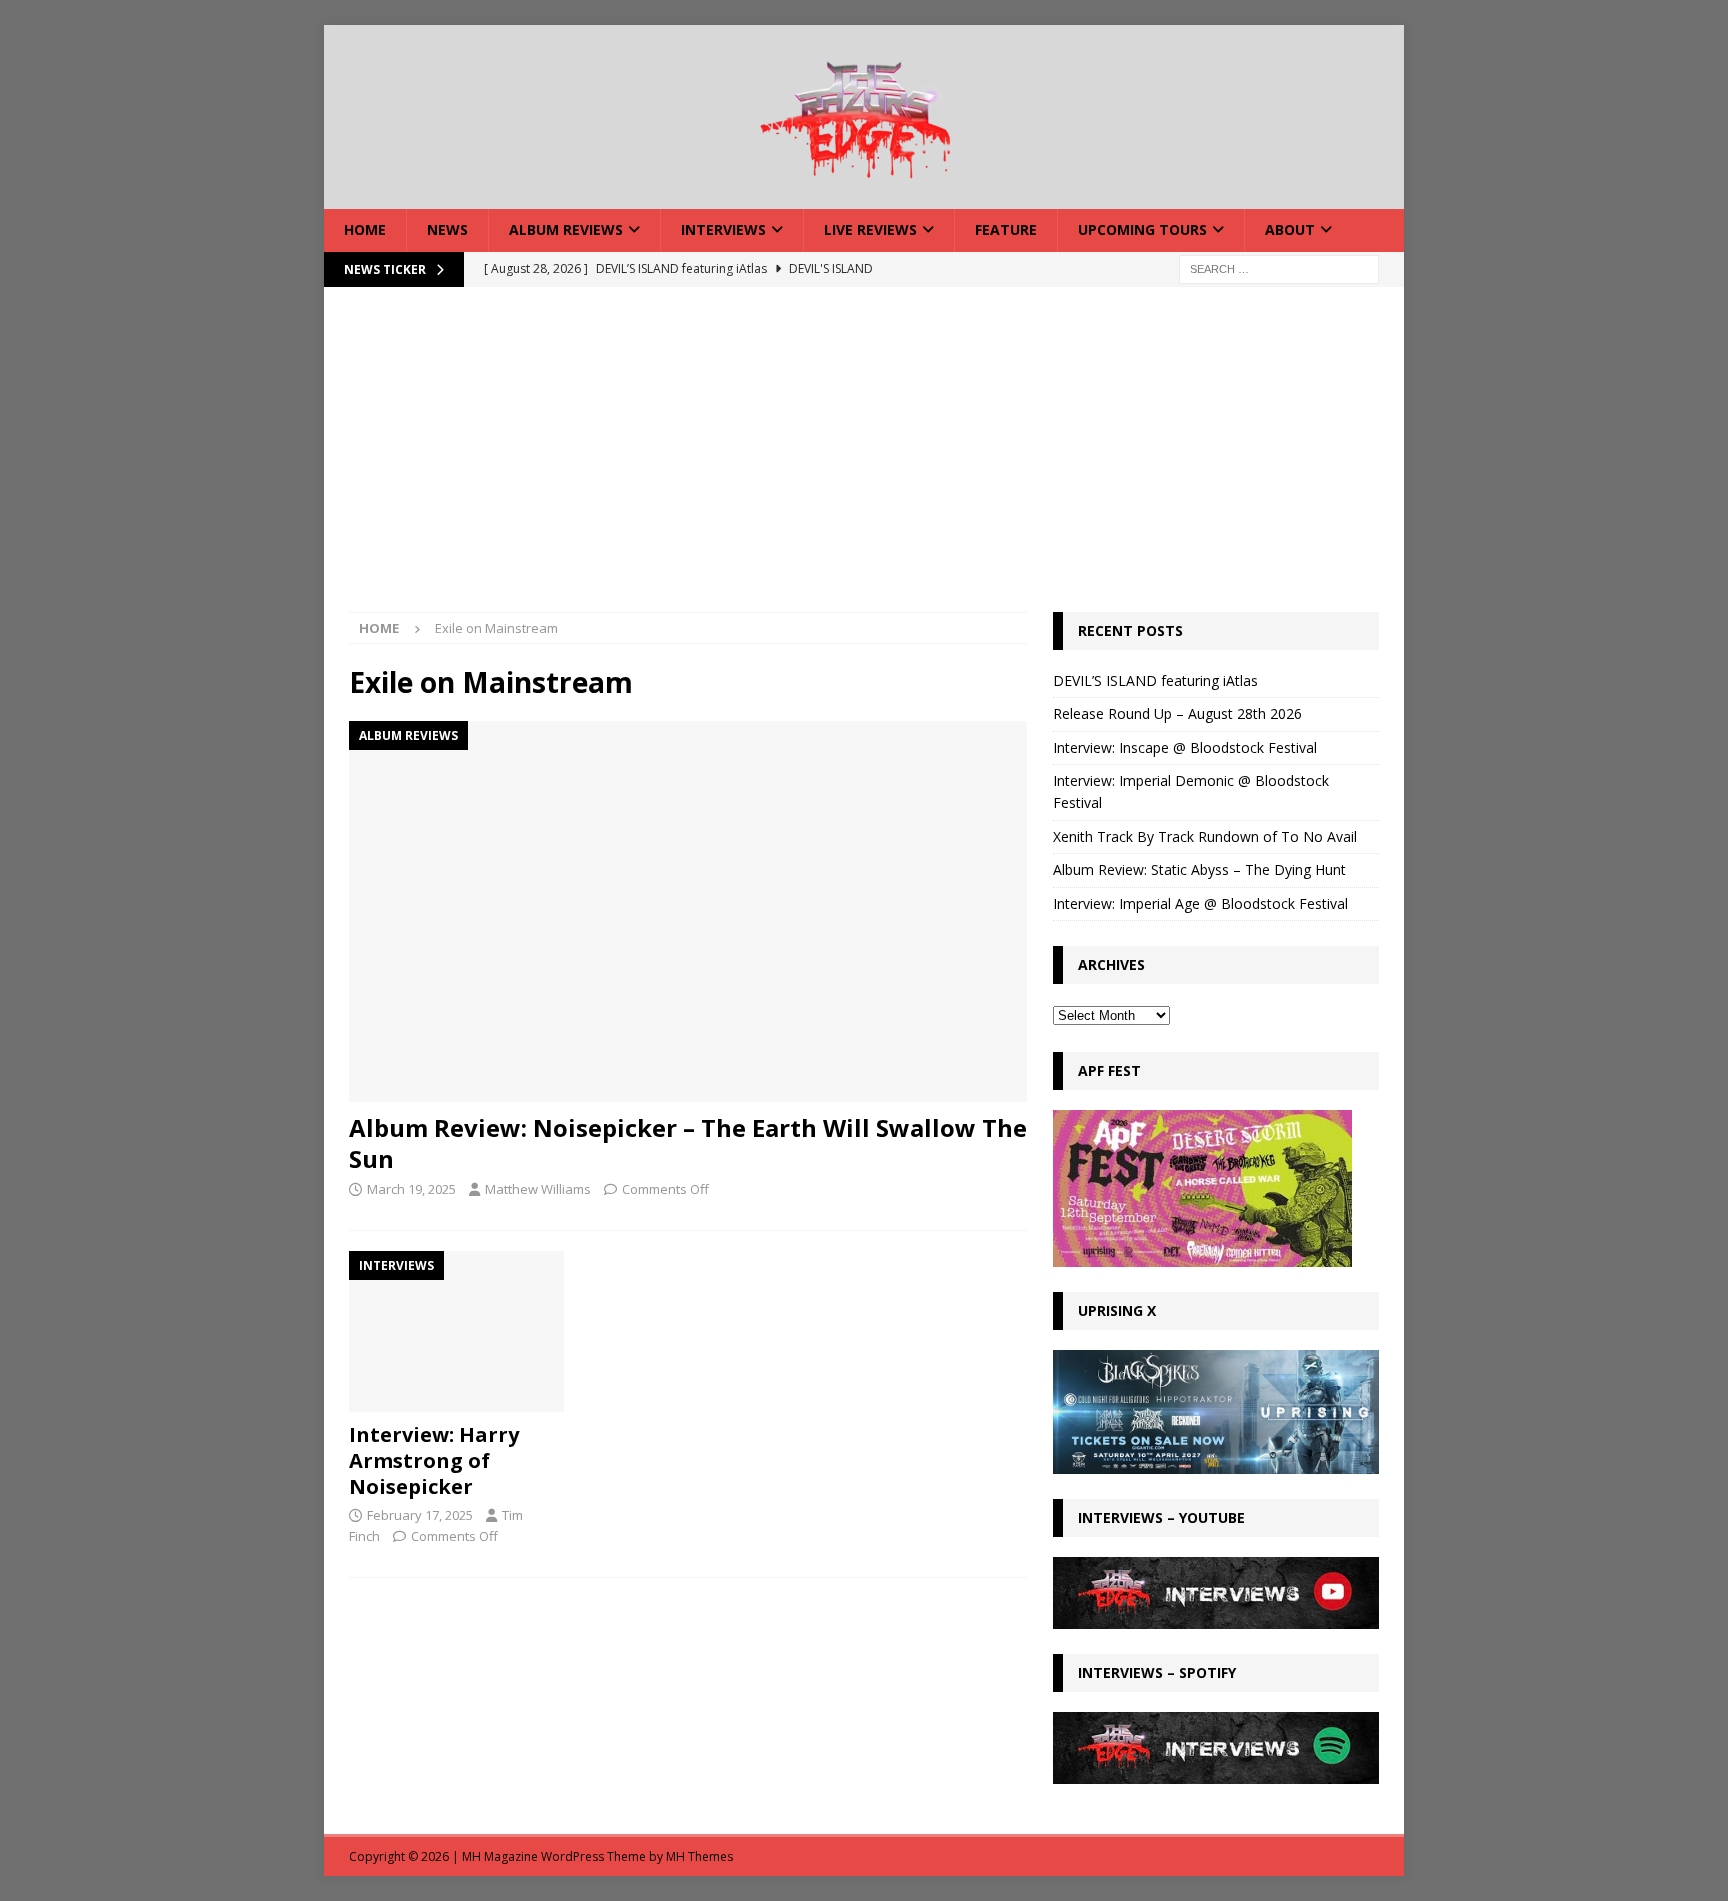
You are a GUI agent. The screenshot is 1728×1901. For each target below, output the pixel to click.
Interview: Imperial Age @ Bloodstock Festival (1200, 903)
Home (365, 229)
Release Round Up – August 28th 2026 (1177, 713)
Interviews (723, 229)
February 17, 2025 (420, 1515)
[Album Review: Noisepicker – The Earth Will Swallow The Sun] (688, 911)
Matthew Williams (538, 1189)
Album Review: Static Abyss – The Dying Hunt (1199, 869)
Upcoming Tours (1142, 229)
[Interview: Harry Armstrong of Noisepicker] (456, 1331)
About (1290, 229)
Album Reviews (566, 229)
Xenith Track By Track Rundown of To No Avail (1205, 836)
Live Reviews (870, 229)
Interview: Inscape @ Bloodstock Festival (1185, 747)
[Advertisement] (864, 462)
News (447, 229)
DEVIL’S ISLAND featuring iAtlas (1155, 680)
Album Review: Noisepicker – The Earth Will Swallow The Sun (688, 1143)
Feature (1006, 229)
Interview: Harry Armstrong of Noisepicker (434, 1460)
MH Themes (699, 1856)
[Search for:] (1279, 267)
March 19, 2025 (411, 1189)
